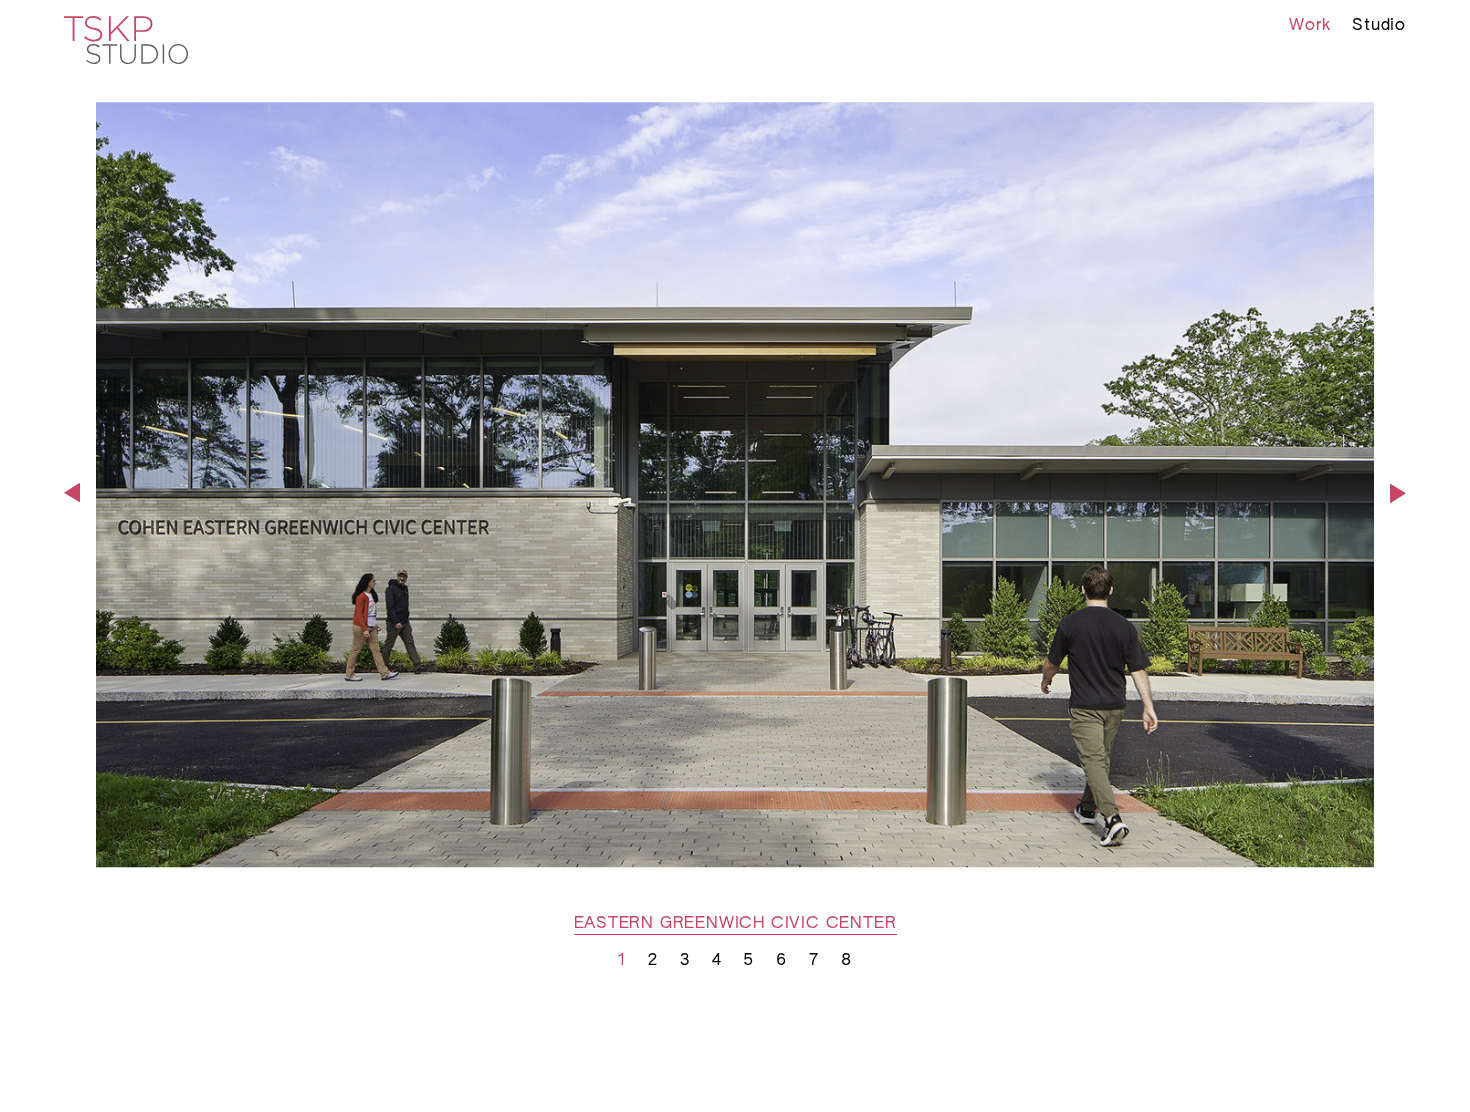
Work (1309, 26)
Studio (1379, 26)
